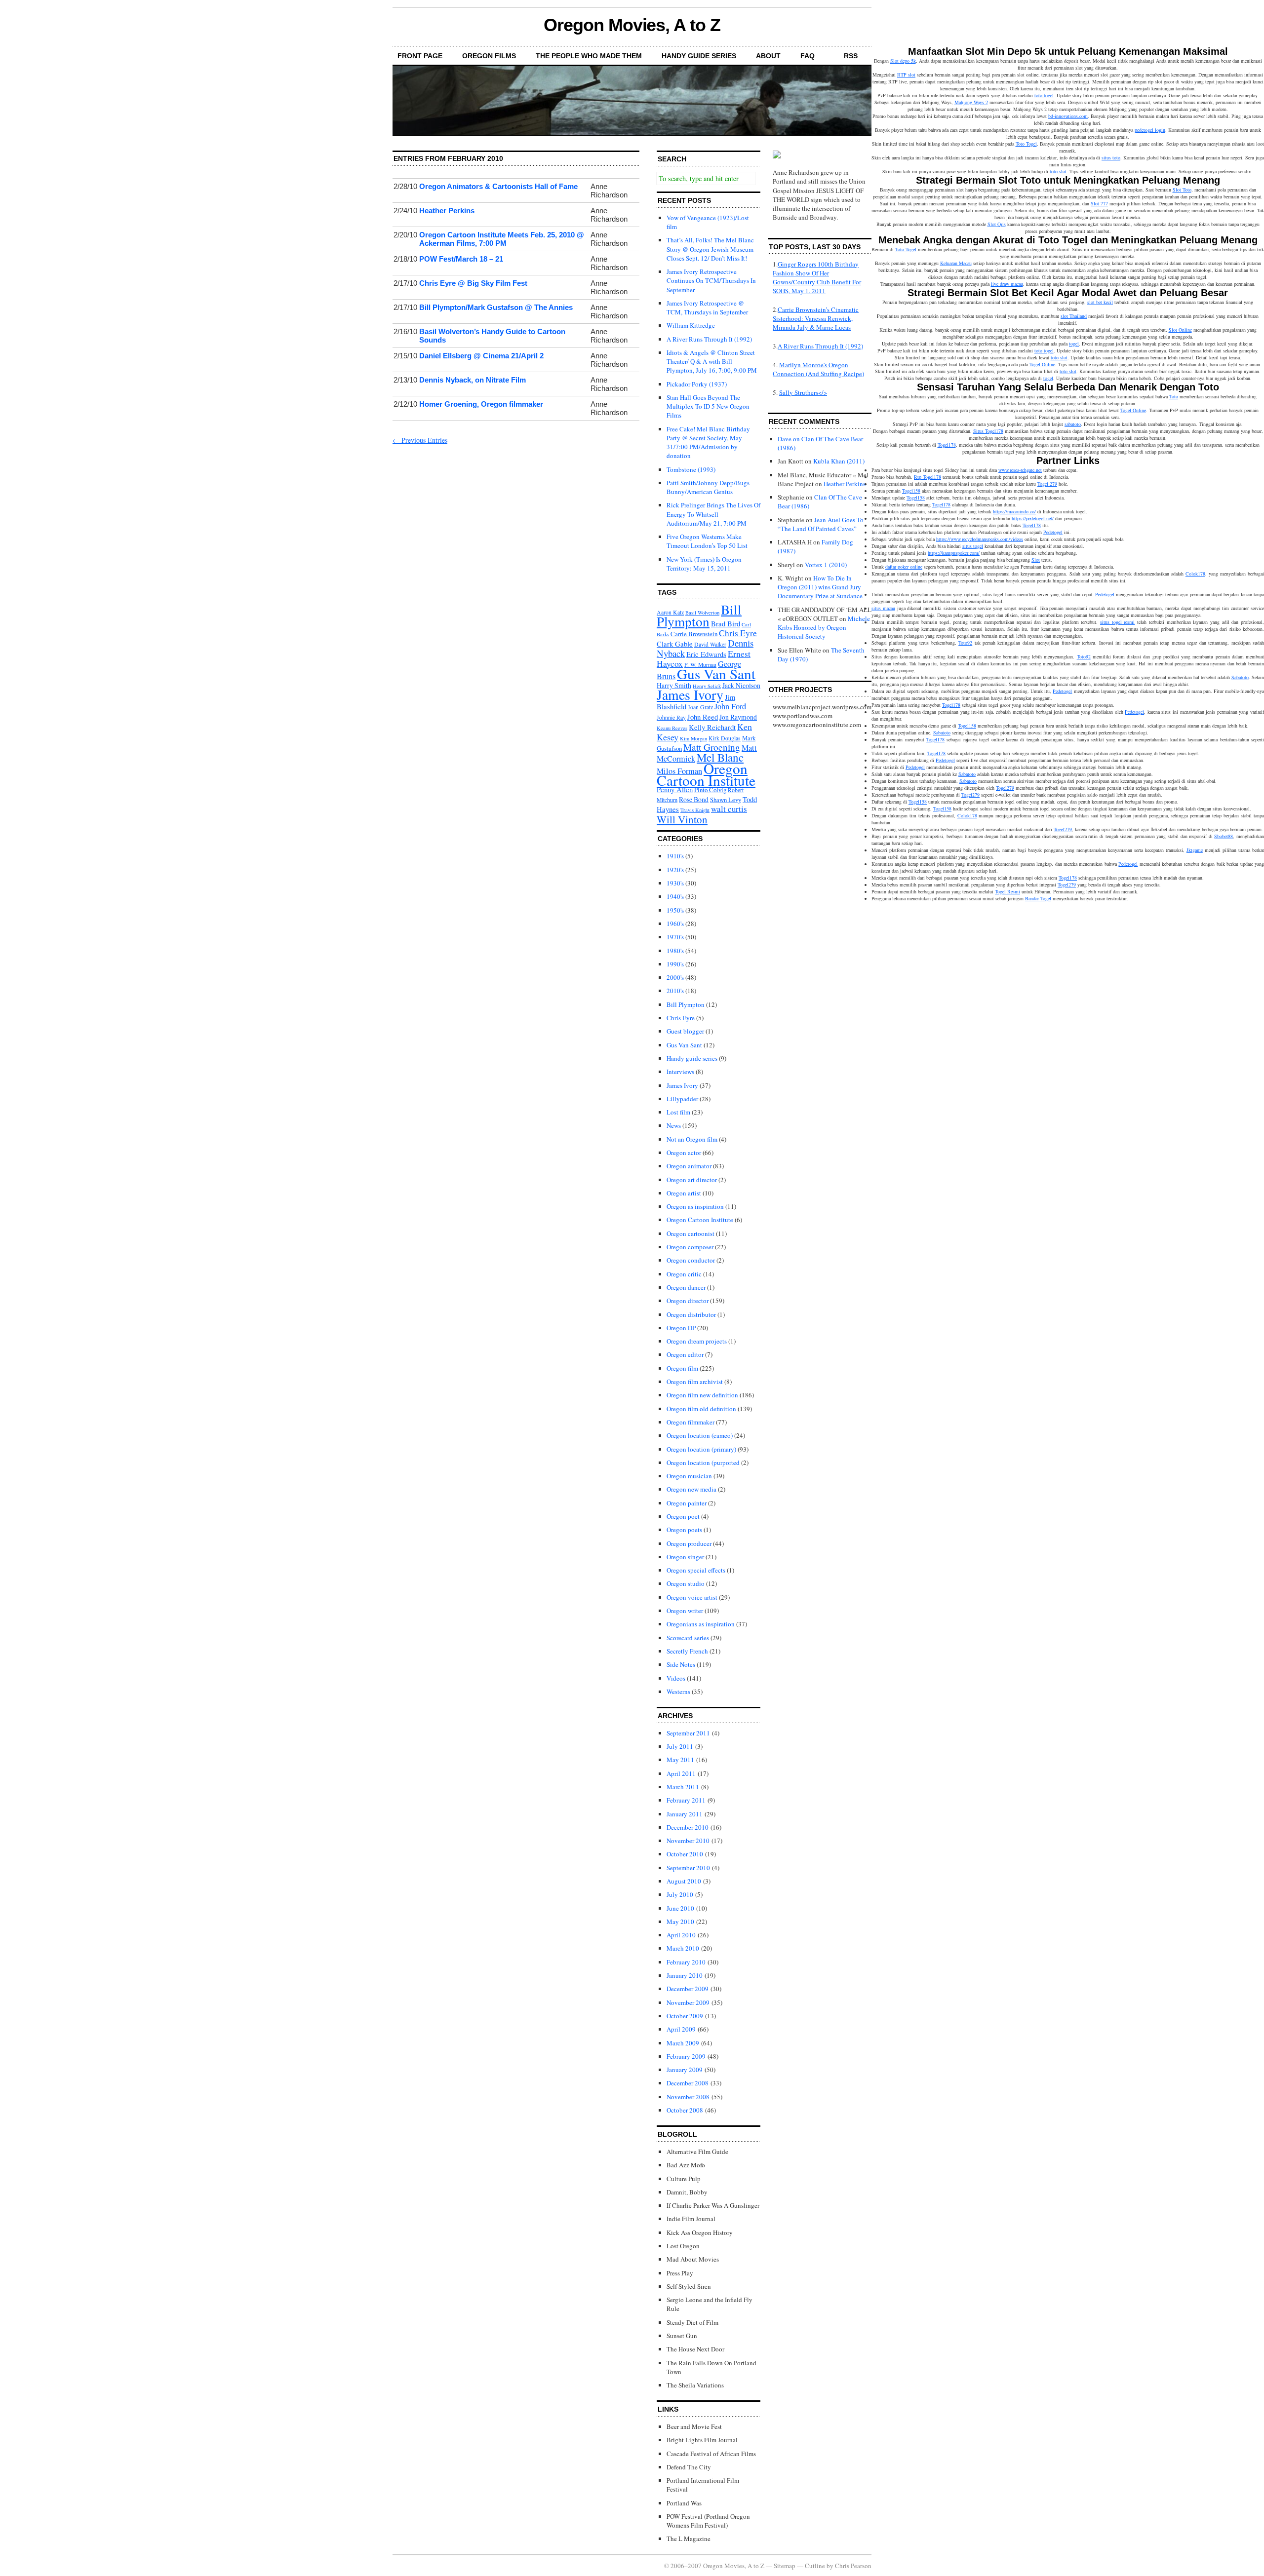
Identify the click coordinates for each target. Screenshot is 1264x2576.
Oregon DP (681, 1328)
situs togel (973, 546)
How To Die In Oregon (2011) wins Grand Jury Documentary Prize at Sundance (820, 587)
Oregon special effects (696, 1570)
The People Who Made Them (589, 56)
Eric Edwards (706, 654)
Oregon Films (489, 56)
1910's (675, 856)
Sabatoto (1240, 677)
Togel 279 (1047, 484)
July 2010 (680, 1894)
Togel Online (1042, 364)
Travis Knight (695, 810)
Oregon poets (684, 1530)
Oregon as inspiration (695, 1206)
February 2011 (686, 1800)
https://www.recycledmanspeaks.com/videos (980, 539)
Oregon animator (689, 1166)
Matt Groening (712, 747)
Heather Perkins (447, 211)
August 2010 (684, 1881)
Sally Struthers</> (803, 392)
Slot (1036, 560)
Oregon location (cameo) (700, 1435)
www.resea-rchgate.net (1020, 470)
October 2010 (685, 1854)
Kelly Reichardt (712, 727)
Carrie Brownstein (694, 634)
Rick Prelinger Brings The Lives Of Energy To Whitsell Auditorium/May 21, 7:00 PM (713, 514)
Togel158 (911, 491)
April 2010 (681, 1935)
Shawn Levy (726, 800)
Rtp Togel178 (928, 477)
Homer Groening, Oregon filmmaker (481, 404)
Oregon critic (684, 1274)
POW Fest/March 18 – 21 (461, 259)
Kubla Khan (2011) (839, 461)
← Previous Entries (420, 440)
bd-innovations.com (1068, 116)
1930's (675, 883)
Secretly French (687, 1651)
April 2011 (681, 1773)
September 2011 (688, 1733)
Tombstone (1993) (691, 469)
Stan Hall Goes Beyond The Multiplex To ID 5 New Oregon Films (708, 406)
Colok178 (1195, 574)
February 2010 (686, 1962)
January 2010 (685, 1975)
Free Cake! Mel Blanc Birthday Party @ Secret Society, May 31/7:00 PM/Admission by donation (708, 442)
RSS (851, 56)
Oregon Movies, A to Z (632, 25)
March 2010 (683, 1948)
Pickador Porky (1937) (697, 384)
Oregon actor (684, 1153)
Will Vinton (682, 819)
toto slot (1058, 171)
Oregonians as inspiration (701, 1624)
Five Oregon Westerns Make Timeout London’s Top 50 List (707, 541)
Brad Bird (726, 623)
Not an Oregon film (692, 1139)
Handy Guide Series (699, 56)
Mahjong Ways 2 (971, 102)
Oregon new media (691, 1489)
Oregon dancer (686, 1287)
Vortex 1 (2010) (826, 565)
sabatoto (1073, 424)
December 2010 (688, 1827)
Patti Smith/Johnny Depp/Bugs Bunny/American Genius (708, 487)
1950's (675, 910)
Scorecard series (688, 1638)
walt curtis (729, 809)
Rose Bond (694, 799)
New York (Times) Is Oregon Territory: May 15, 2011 (704, 564)
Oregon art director (692, 1180)
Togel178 (947, 445)
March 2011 (683, 1787)
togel (1074, 344)
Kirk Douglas (725, 738)
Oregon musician (689, 1476)
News (674, 1125)
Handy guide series (692, 1058)
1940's (675, 896)
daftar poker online (904, 567)
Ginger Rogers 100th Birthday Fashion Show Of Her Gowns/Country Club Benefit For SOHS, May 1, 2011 (817, 278)
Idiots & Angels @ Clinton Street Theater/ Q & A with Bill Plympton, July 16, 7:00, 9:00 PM (712, 361)
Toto (1174, 396)
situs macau (883, 608)
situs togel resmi (1117, 622)
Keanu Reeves (672, 728)
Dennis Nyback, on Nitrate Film (473, 380)
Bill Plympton (699, 615)
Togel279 (1005, 788)
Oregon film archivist (695, 1382)
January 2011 (685, 1814)
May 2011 (680, 1760)
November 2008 (688, 2097)
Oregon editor (685, 1354)
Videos (676, 1678)
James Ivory (690, 695)
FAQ (808, 56)
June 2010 (680, 1908)
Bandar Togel (1038, 898)
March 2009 (683, 2043)
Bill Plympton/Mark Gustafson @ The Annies (496, 307)
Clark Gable (675, 644)
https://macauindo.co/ (1014, 511)
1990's (675, 964)
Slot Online (1180, 330)
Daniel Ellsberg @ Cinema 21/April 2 (481, 356)
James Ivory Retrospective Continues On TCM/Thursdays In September (711, 280)
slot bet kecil (1100, 302)
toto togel (1044, 95)
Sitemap (785, 2566)
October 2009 (685, 2016)
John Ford (730, 706)
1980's (675, 951)
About (768, 56)
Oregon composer (690, 1247)
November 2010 (688, 1841)
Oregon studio (686, 1583)
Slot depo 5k (903, 61)
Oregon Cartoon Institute (706, 774)
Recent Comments (804, 422)
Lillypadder (682, 1099)
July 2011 (680, 1746)
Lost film (678, 1112)
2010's (675, 991)
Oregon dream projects (697, 1341)
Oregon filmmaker (691, 1422)
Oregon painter (687, 1503)
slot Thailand (1074, 316)
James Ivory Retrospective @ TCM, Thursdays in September (707, 308)
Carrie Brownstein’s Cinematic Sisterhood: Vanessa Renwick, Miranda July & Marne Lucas (816, 318)
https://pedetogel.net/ (1033, 518)
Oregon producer (689, 1543)
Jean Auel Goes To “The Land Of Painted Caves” (821, 524)
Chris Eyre (738, 633)
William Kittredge (691, 325)
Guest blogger (685, 1031)
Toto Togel (1026, 144)
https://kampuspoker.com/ (954, 553)
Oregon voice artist (692, 1597)
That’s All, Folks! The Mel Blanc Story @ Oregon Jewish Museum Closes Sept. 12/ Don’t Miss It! (710, 249)
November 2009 (688, 2002)
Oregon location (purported (703, 1462)
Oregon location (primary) (701, 1449)
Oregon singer (685, 1557)
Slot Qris (997, 224)
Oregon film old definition (701, 1409)
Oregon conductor (691, 1260)
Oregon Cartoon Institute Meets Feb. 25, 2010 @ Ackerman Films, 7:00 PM (502, 239)
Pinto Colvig (710, 790)
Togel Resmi (1007, 891)
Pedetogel (1053, 532)
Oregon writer (685, 1611)
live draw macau (1007, 284)
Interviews (680, 1072)
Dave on (789, 439)
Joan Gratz (700, 707)
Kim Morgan (693, 738)
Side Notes (681, 1664)
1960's (675, 923)
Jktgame (1195, 850)
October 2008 (685, 2110)
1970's (675, 937)
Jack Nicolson (741, 685)
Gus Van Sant (716, 673)
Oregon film (682, 1368)
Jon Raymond (738, 717)
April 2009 (681, 2029)
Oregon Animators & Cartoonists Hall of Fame (498, 186)
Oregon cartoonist (691, 1233)
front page (420, 56)
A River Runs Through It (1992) (709, 339)
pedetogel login (1150, 130)
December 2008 (688, 2083)
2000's (675, 977)
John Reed (703, 717)
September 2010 (688, 1868)
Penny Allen (675, 789)
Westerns (678, 1692)
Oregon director (688, 1301)
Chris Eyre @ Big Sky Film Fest (473, 283)
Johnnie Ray (671, 717)
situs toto (1111, 157)
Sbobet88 (1224, 836)
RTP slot (906, 75)
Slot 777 (1099, 203)
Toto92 (965, 643)
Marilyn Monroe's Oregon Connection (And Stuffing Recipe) (818, 369)
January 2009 (685, 2070)
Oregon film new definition (702, 1395)
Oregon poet (683, 1516)
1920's (675, 870)
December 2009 (688, 1989)
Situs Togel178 (988, 431)
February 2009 (686, 2056)
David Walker (710, 644)
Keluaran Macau (956, 263)
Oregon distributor (691, 1314)
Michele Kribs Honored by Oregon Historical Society (824, 627)
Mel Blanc (720, 757)
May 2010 (680, 1922)
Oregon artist (684, 1193)
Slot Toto (1182, 190)
